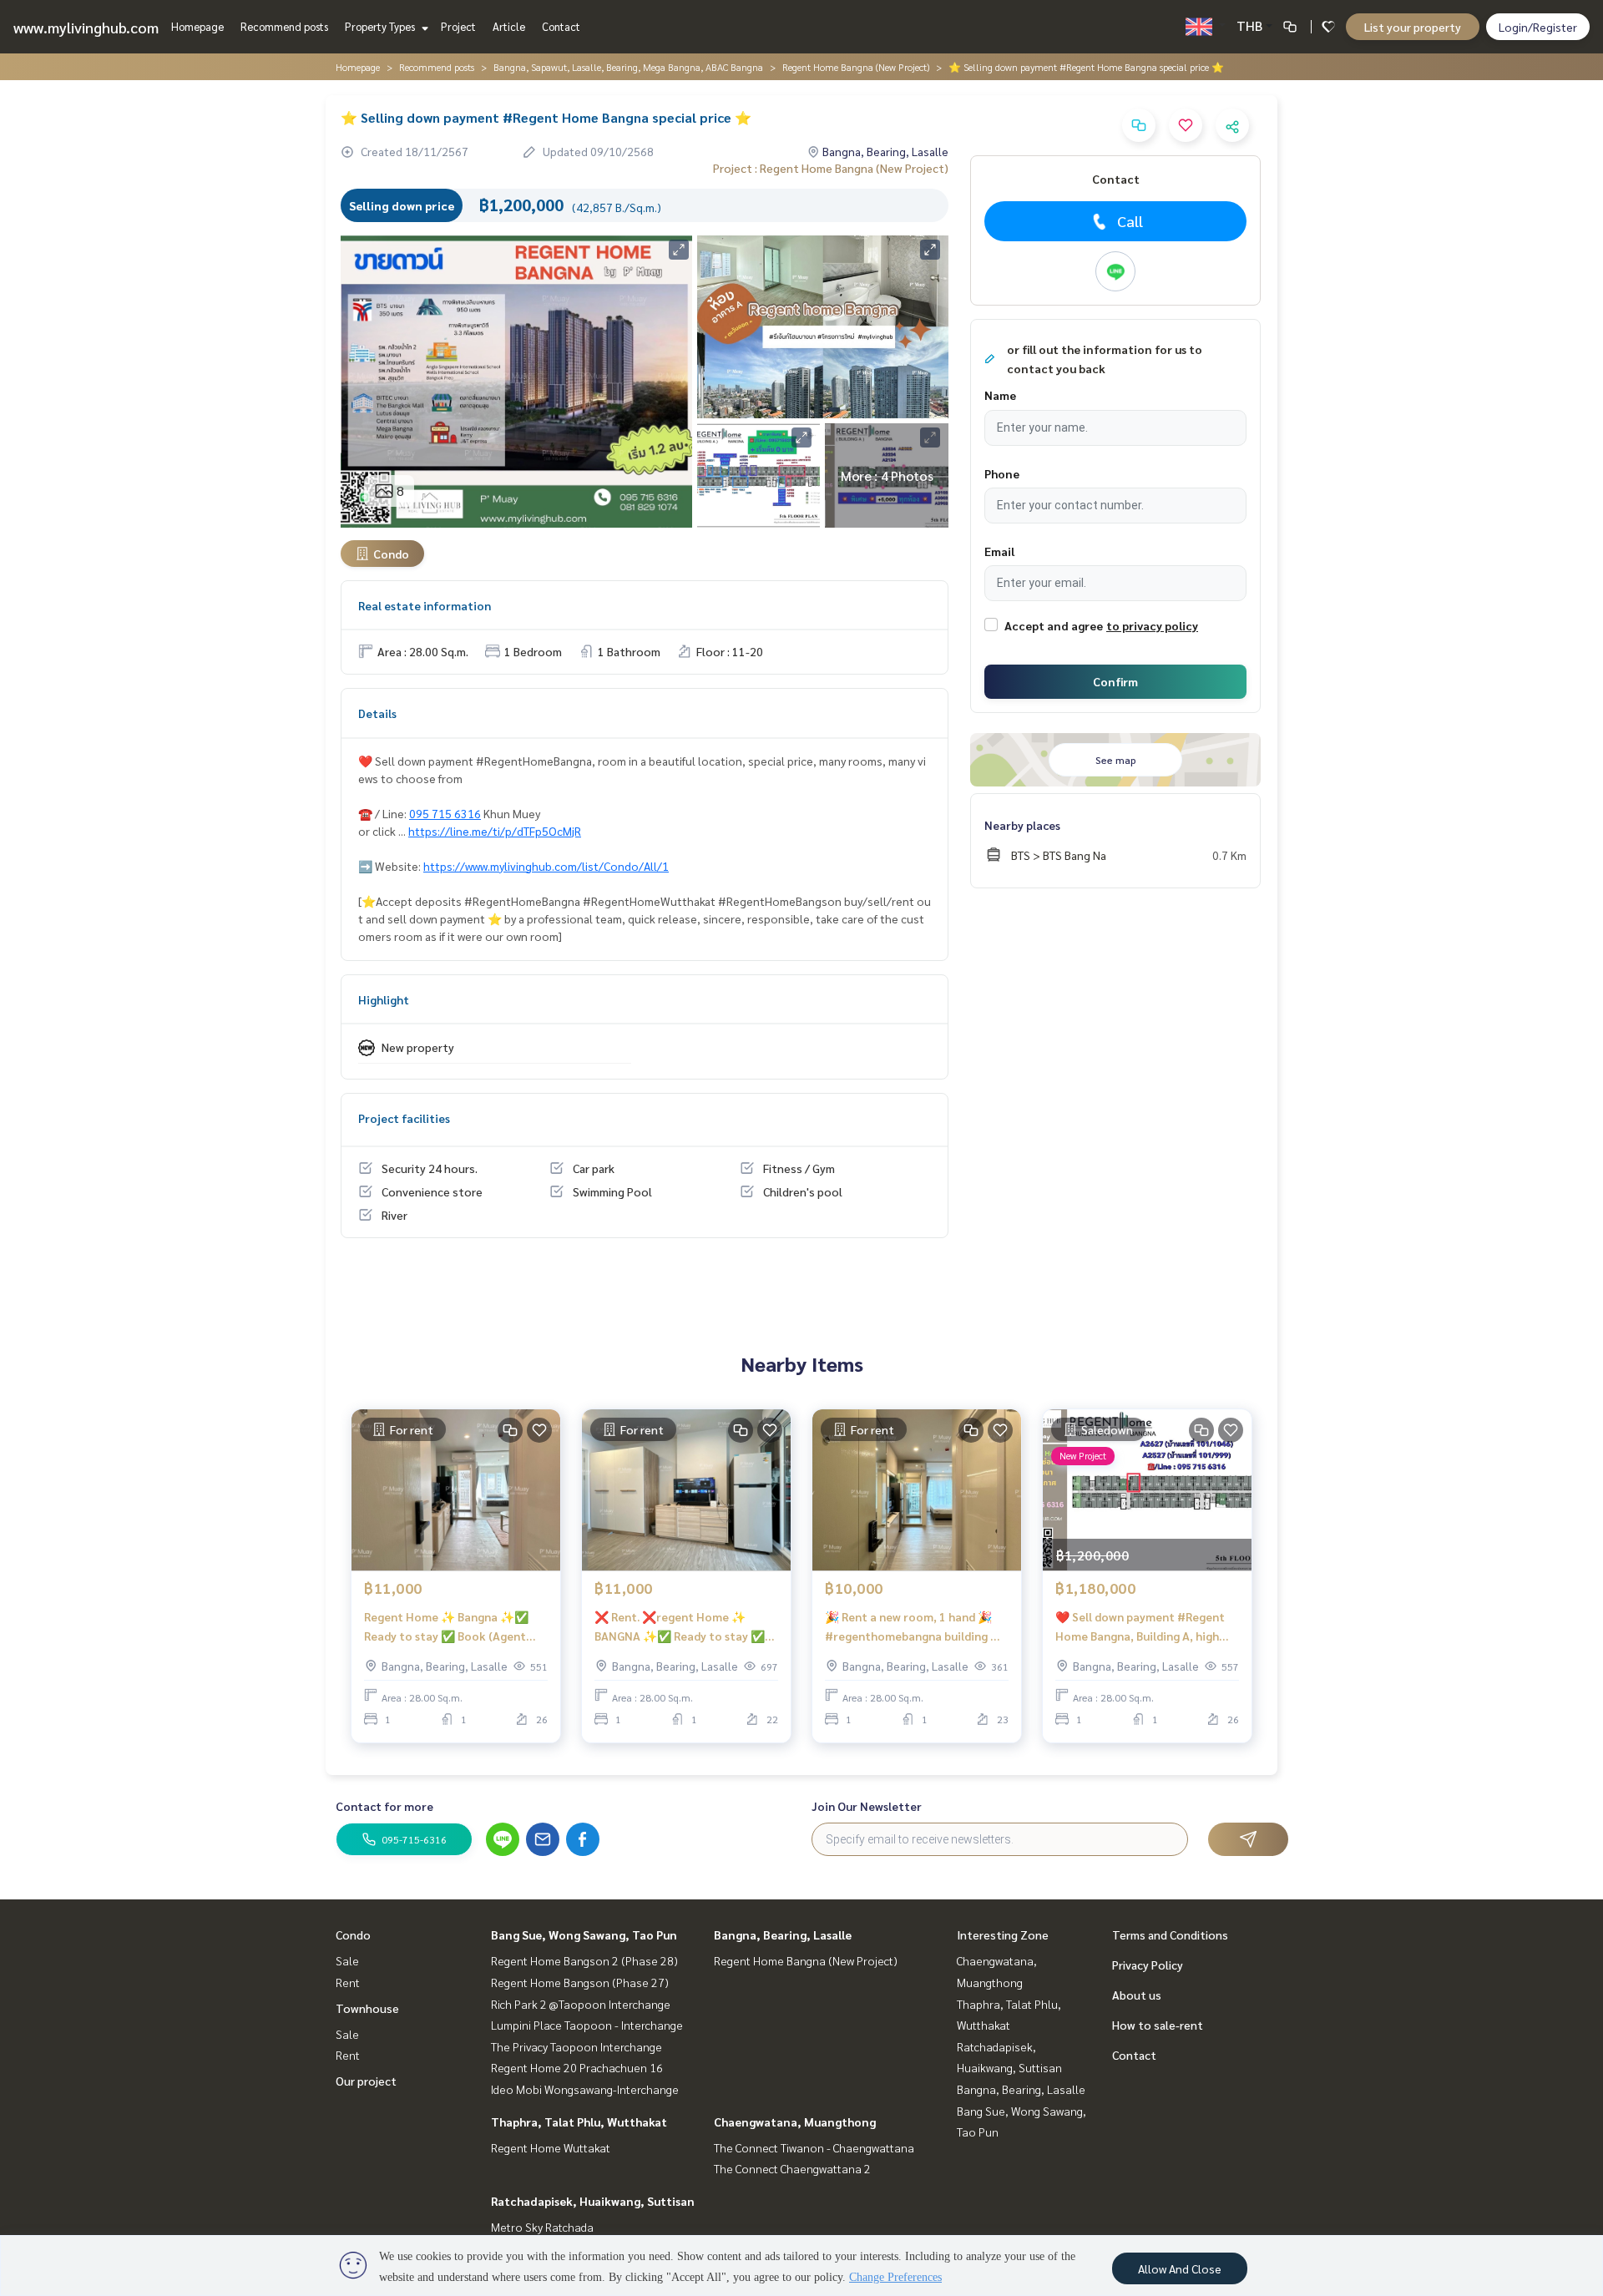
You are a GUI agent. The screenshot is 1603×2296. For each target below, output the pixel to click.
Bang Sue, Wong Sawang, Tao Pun (584, 1934)
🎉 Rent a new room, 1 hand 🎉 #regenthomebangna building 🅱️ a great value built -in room (915, 1627)
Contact (561, 26)
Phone (1002, 473)
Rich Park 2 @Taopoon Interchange (581, 2004)
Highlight (384, 999)
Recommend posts (284, 26)
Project (458, 26)
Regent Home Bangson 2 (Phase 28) (584, 1960)
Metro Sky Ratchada (542, 2227)
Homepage (197, 26)
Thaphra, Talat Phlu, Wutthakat (579, 2122)
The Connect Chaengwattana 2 (792, 2168)
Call (1130, 221)
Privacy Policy (1148, 1965)
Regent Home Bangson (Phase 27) (580, 1982)
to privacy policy (1152, 625)
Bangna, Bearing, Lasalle (783, 1934)
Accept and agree (1054, 625)
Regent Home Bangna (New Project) (856, 67)
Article (509, 26)
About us (1137, 1995)
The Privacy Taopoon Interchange (576, 2046)
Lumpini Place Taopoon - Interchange (587, 2025)
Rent (348, 1982)
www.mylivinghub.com (86, 27)
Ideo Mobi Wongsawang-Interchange (585, 2089)
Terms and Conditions (1170, 1934)
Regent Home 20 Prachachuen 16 (577, 2067)
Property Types (381, 26)
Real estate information (425, 605)
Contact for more (384, 1806)
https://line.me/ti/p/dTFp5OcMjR (495, 831)
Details (377, 713)
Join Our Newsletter (867, 1806)
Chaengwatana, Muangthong (795, 2122)
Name (1000, 395)
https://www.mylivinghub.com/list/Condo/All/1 (546, 866)
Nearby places (1022, 825)
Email (999, 551)
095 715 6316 (445, 813)
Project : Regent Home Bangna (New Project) (831, 168)
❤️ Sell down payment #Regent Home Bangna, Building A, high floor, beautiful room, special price (1140, 1627)
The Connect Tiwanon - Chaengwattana (814, 2147)
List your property (1413, 27)
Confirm (1115, 681)
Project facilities (404, 1118)
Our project (366, 2081)
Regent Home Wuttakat (551, 2147)
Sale (347, 1960)
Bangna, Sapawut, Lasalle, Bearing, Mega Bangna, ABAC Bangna (628, 67)
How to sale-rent (1158, 2025)
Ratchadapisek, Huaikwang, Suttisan (593, 2201)
